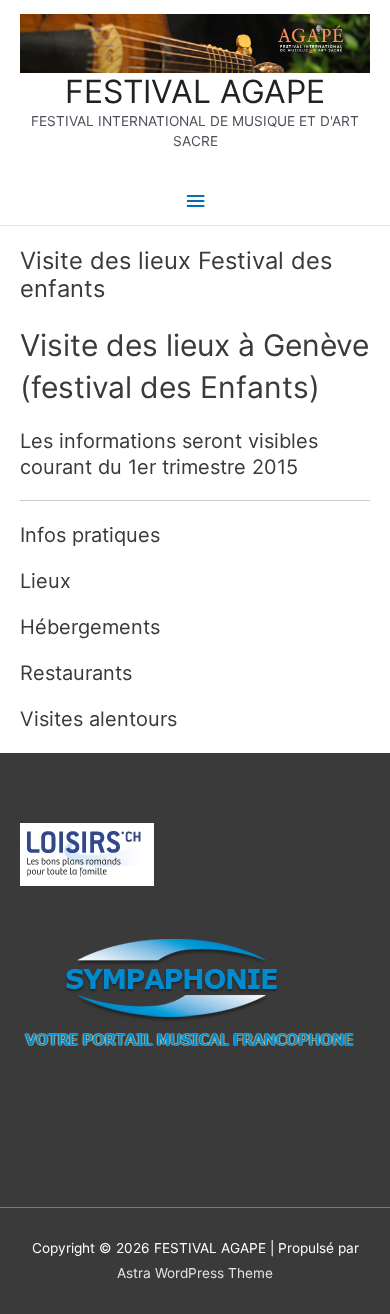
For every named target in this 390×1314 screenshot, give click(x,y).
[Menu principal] (195, 201)
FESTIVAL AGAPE (195, 91)
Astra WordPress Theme (195, 1273)
